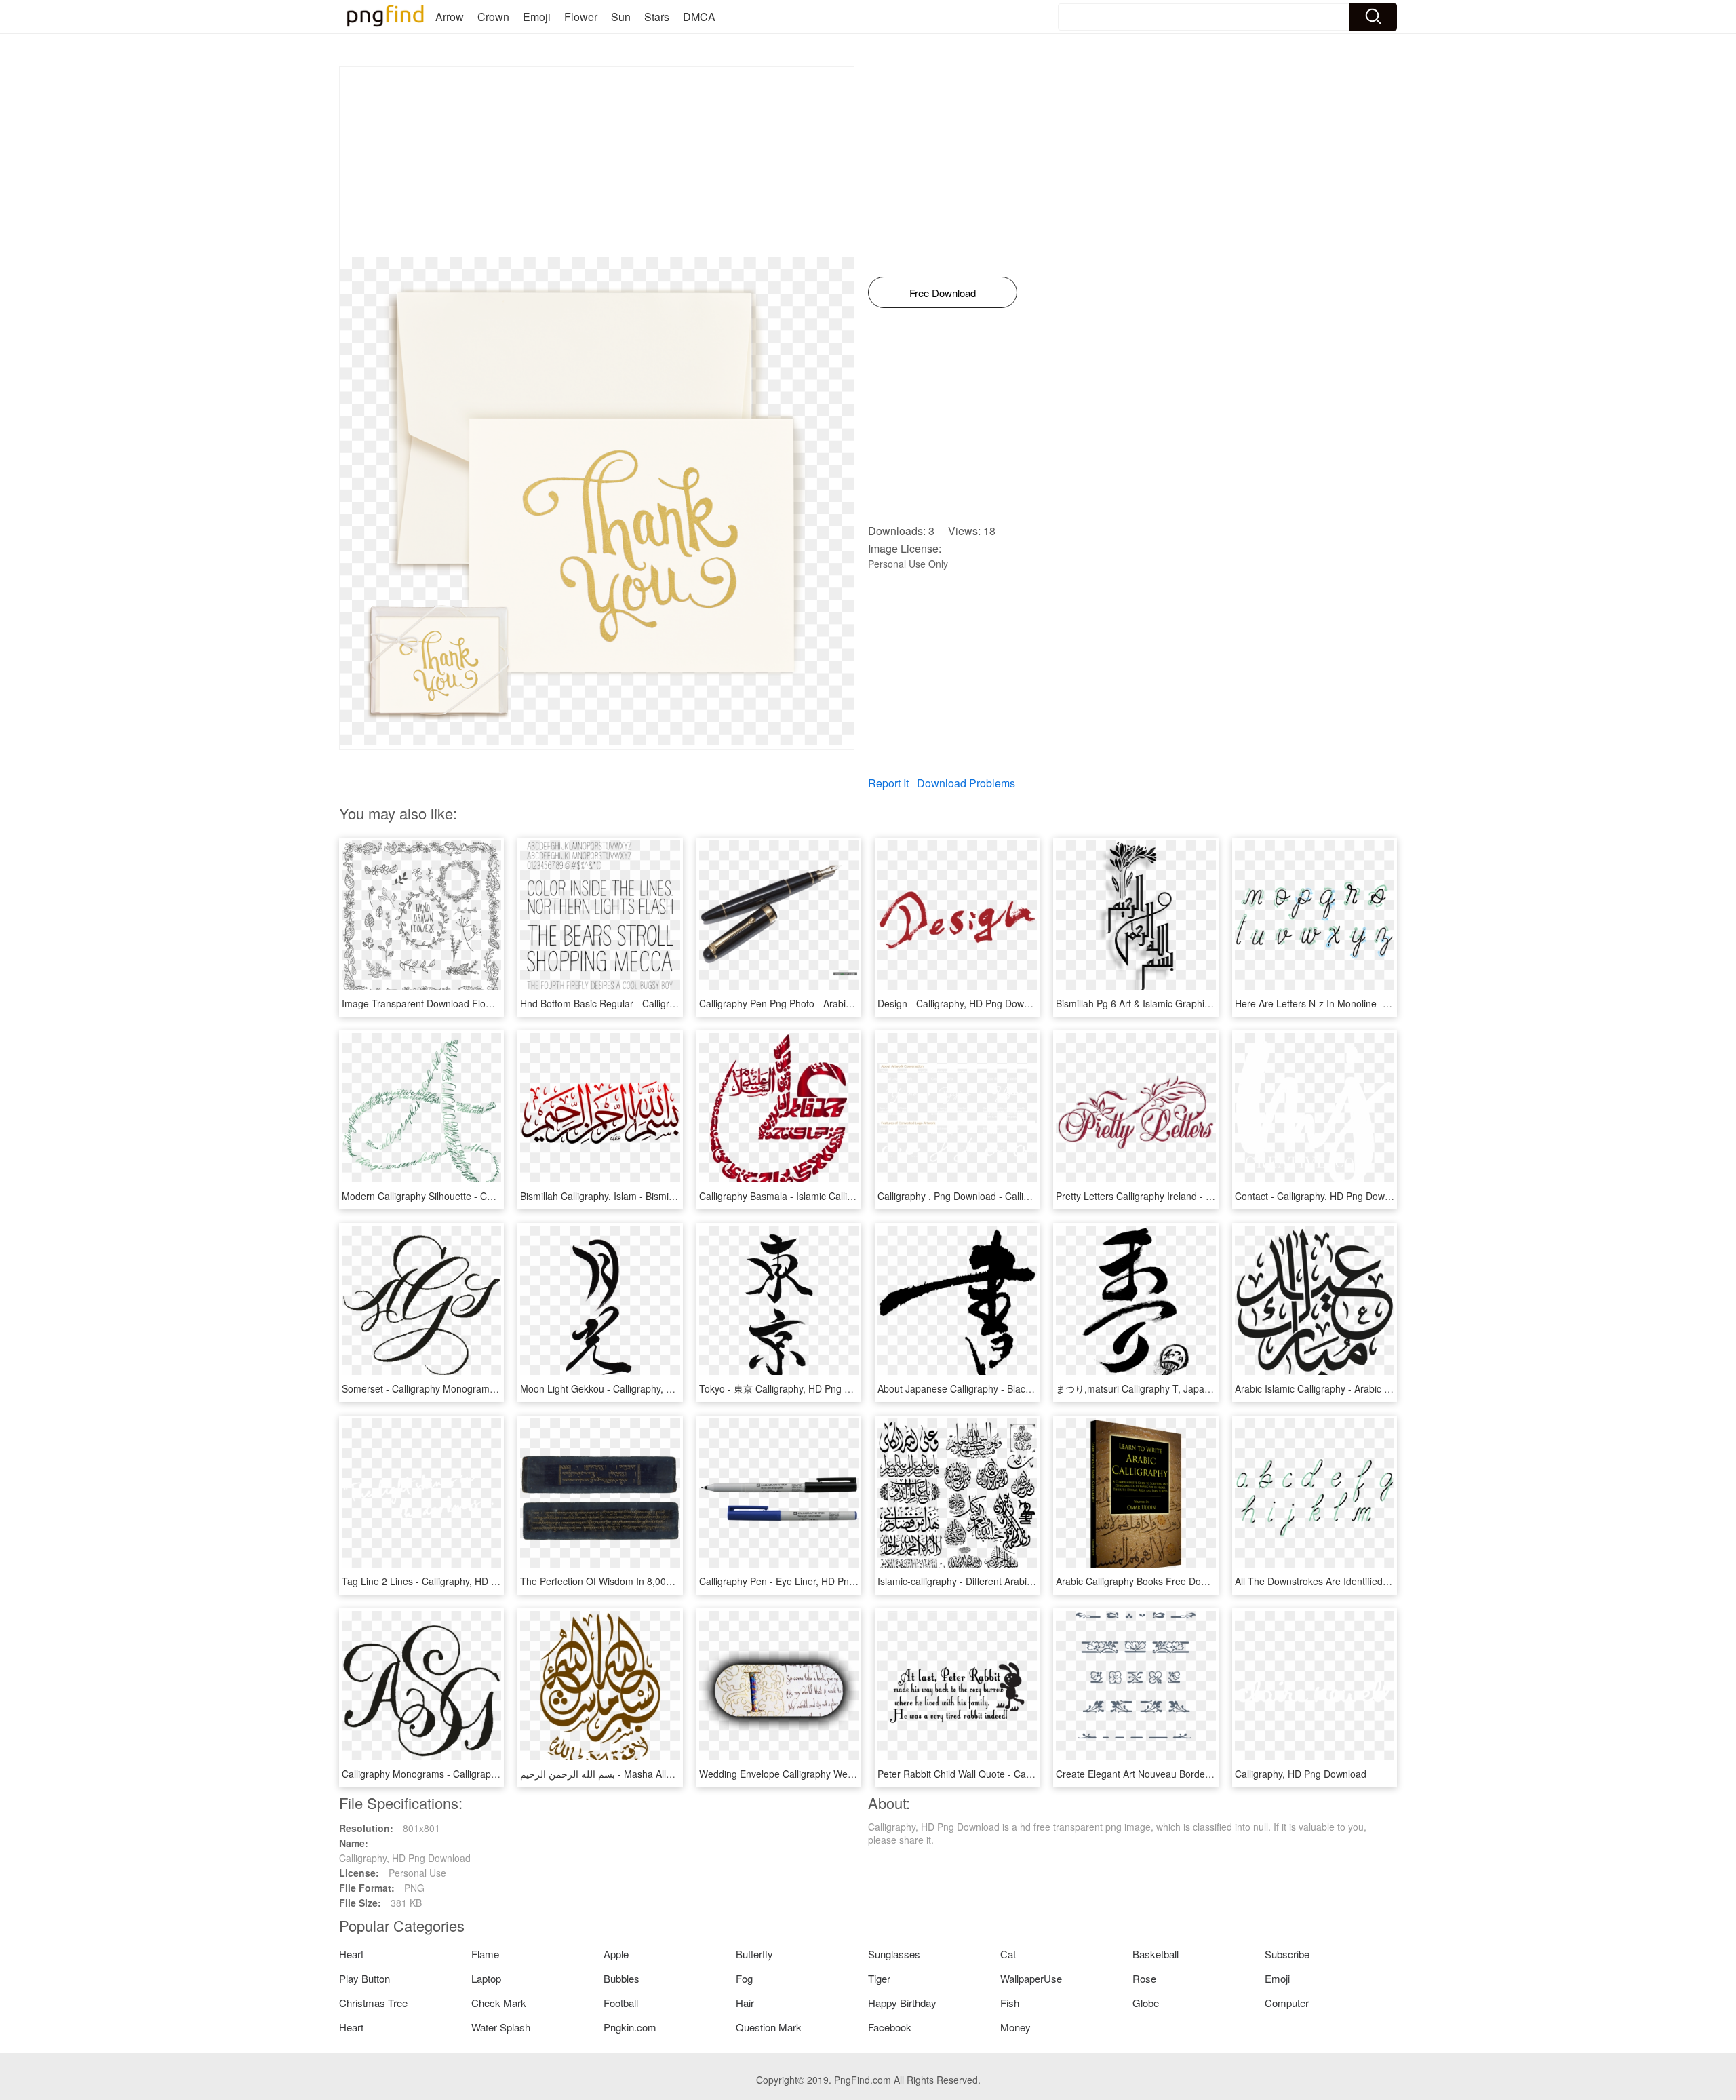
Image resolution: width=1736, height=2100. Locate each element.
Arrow (450, 17)
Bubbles (622, 1978)
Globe (1146, 2003)
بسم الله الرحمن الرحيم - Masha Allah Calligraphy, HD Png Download (666, 1774)
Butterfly (754, 1954)
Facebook (890, 2027)
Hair (745, 2003)
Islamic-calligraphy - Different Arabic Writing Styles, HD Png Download (1027, 1581)
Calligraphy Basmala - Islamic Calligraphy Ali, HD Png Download (836, 1196)
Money (1015, 2027)
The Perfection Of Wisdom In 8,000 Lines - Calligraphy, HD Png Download (679, 1581)
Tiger (879, 1978)
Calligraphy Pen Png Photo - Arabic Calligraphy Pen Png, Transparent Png (859, 1003)
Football (621, 2003)
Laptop (486, 1978)
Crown (493, 17)
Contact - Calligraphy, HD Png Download (1322, 1196)
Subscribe (1287, 1954)
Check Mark (499, 2003)
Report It (888, 783)
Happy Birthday (902, 2003)
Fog (744, 1978)
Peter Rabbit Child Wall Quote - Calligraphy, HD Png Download (1011, 1774)
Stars (657, 17)
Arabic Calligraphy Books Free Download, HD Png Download (1186, 1581)
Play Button (364, 1978)
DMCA (699, 17)
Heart (351, 1954)
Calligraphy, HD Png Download (1301, 1774)
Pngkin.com (630, 2027)
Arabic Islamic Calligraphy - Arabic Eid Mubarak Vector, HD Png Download (1393, 1388)
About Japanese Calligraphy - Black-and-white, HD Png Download (1018, 1388)
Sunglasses (894, 1954)
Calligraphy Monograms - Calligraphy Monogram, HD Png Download (488, 1774)
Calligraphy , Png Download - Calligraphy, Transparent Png (1004, 1196)
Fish (1010, 2003)
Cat (1008, 1954)
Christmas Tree (373, 2003)
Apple (616, 1954)
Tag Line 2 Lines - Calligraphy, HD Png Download (448, 1581)
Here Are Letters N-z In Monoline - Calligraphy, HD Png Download (1376, 1003)
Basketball (1156, 1954)
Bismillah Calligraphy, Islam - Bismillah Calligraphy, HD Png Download (669, 1196)
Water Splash (501, 2027)
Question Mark (769, 2027)
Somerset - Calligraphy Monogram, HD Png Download (458, 1388)
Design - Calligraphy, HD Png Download (963, 1003)
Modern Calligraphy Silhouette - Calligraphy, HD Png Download (477, 1196)
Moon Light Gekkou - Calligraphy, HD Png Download (632, 1388)
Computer (1287, 2003)
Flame (485, 1954)
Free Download (943, 293)
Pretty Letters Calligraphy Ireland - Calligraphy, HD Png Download (1197, 1196)
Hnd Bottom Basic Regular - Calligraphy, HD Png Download (647, 1003)
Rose (1144, 1978)
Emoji (537, 17)
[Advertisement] (597, 162)
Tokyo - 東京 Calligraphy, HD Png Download (793, 1388)
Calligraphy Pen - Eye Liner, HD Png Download (800, 1581)
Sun (621, 17)
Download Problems (966, 783)
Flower (581, 17)
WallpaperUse (1031, 1978)
